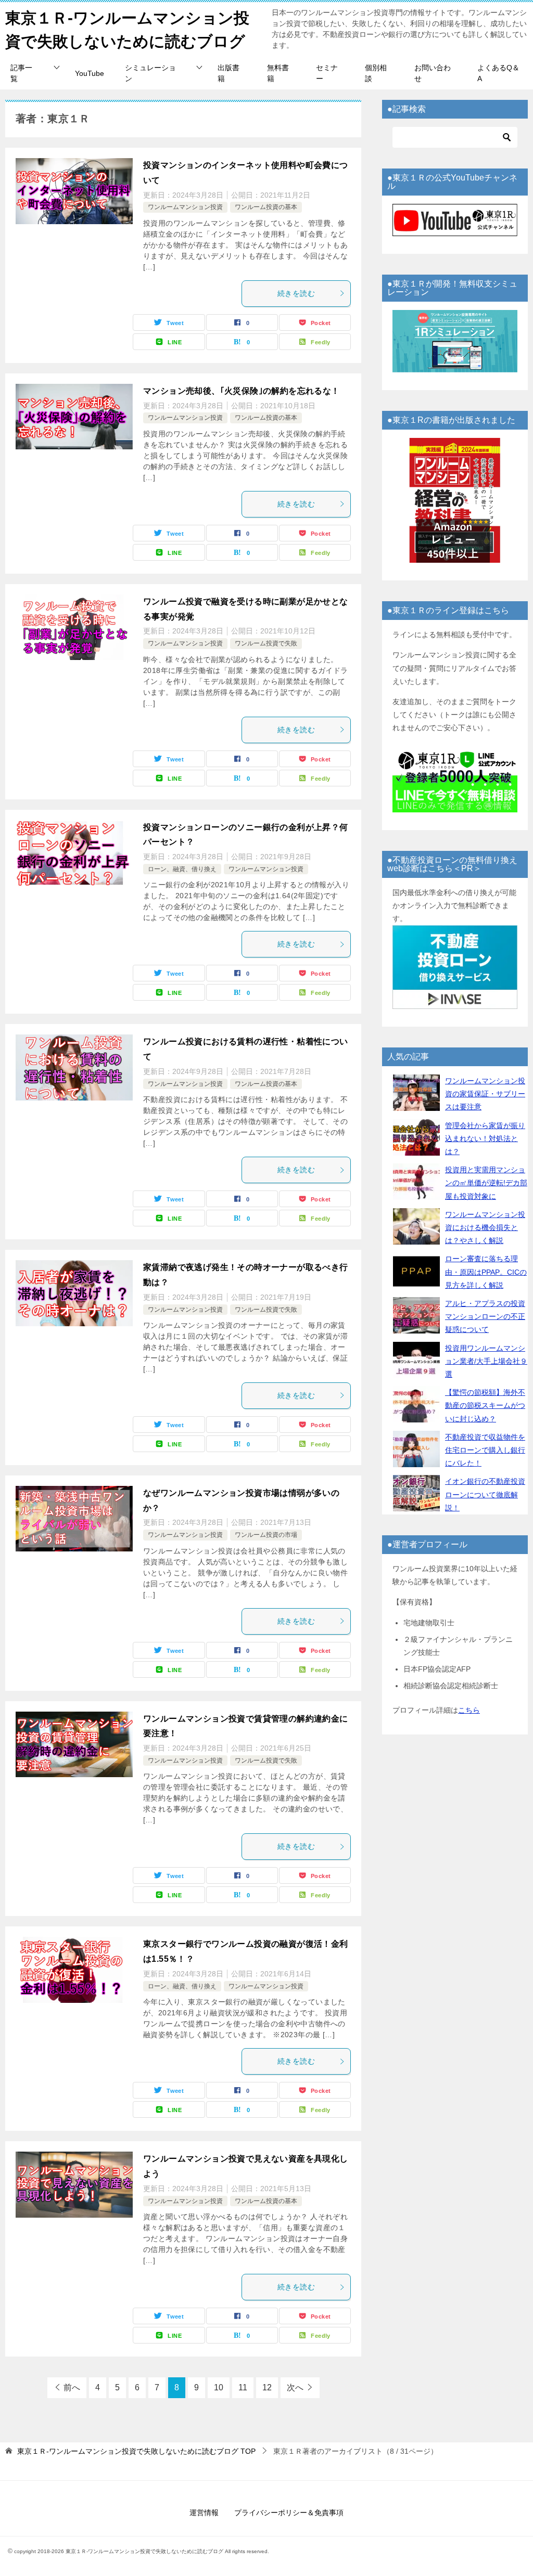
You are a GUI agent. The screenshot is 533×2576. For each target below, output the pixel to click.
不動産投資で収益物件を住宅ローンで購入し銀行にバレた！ (485, 1450)
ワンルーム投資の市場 (266, 1535)
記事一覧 (21, 73)
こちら (469, 1710)
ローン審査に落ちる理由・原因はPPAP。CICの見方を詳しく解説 (486, 1272)
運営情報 (204, 2513)
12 (267, 2387)
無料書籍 (278, 73)
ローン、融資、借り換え (182, 869)
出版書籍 (229, 73)
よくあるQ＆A (498, 73)
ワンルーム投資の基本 (266, 207)
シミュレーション (150, 73)
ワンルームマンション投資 (185, 207)
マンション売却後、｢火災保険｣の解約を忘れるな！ (242, 391)
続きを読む (296, 293)
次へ (295, 2387)
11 (243, 2387)
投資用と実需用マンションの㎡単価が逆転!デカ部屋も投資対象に (486, 1183)
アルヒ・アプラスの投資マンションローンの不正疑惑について (485, 1316)
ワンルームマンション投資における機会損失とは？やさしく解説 (485, 1227)
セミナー (327, 73)
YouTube (90, 73)
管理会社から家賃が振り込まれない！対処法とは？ (485, 1138)
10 (219, 2387)
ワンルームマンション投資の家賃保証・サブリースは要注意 (485, 1094)
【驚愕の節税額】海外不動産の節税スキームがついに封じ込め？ (485, 1405)
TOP (136, 2451)
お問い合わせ (433, 73)
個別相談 (376, 73)
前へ (72, 2387)
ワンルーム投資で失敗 (266, 643)
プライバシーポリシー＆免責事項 (289, 2513)
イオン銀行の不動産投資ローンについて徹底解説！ (485, 1494)
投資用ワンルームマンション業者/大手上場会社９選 (486, 1361)
